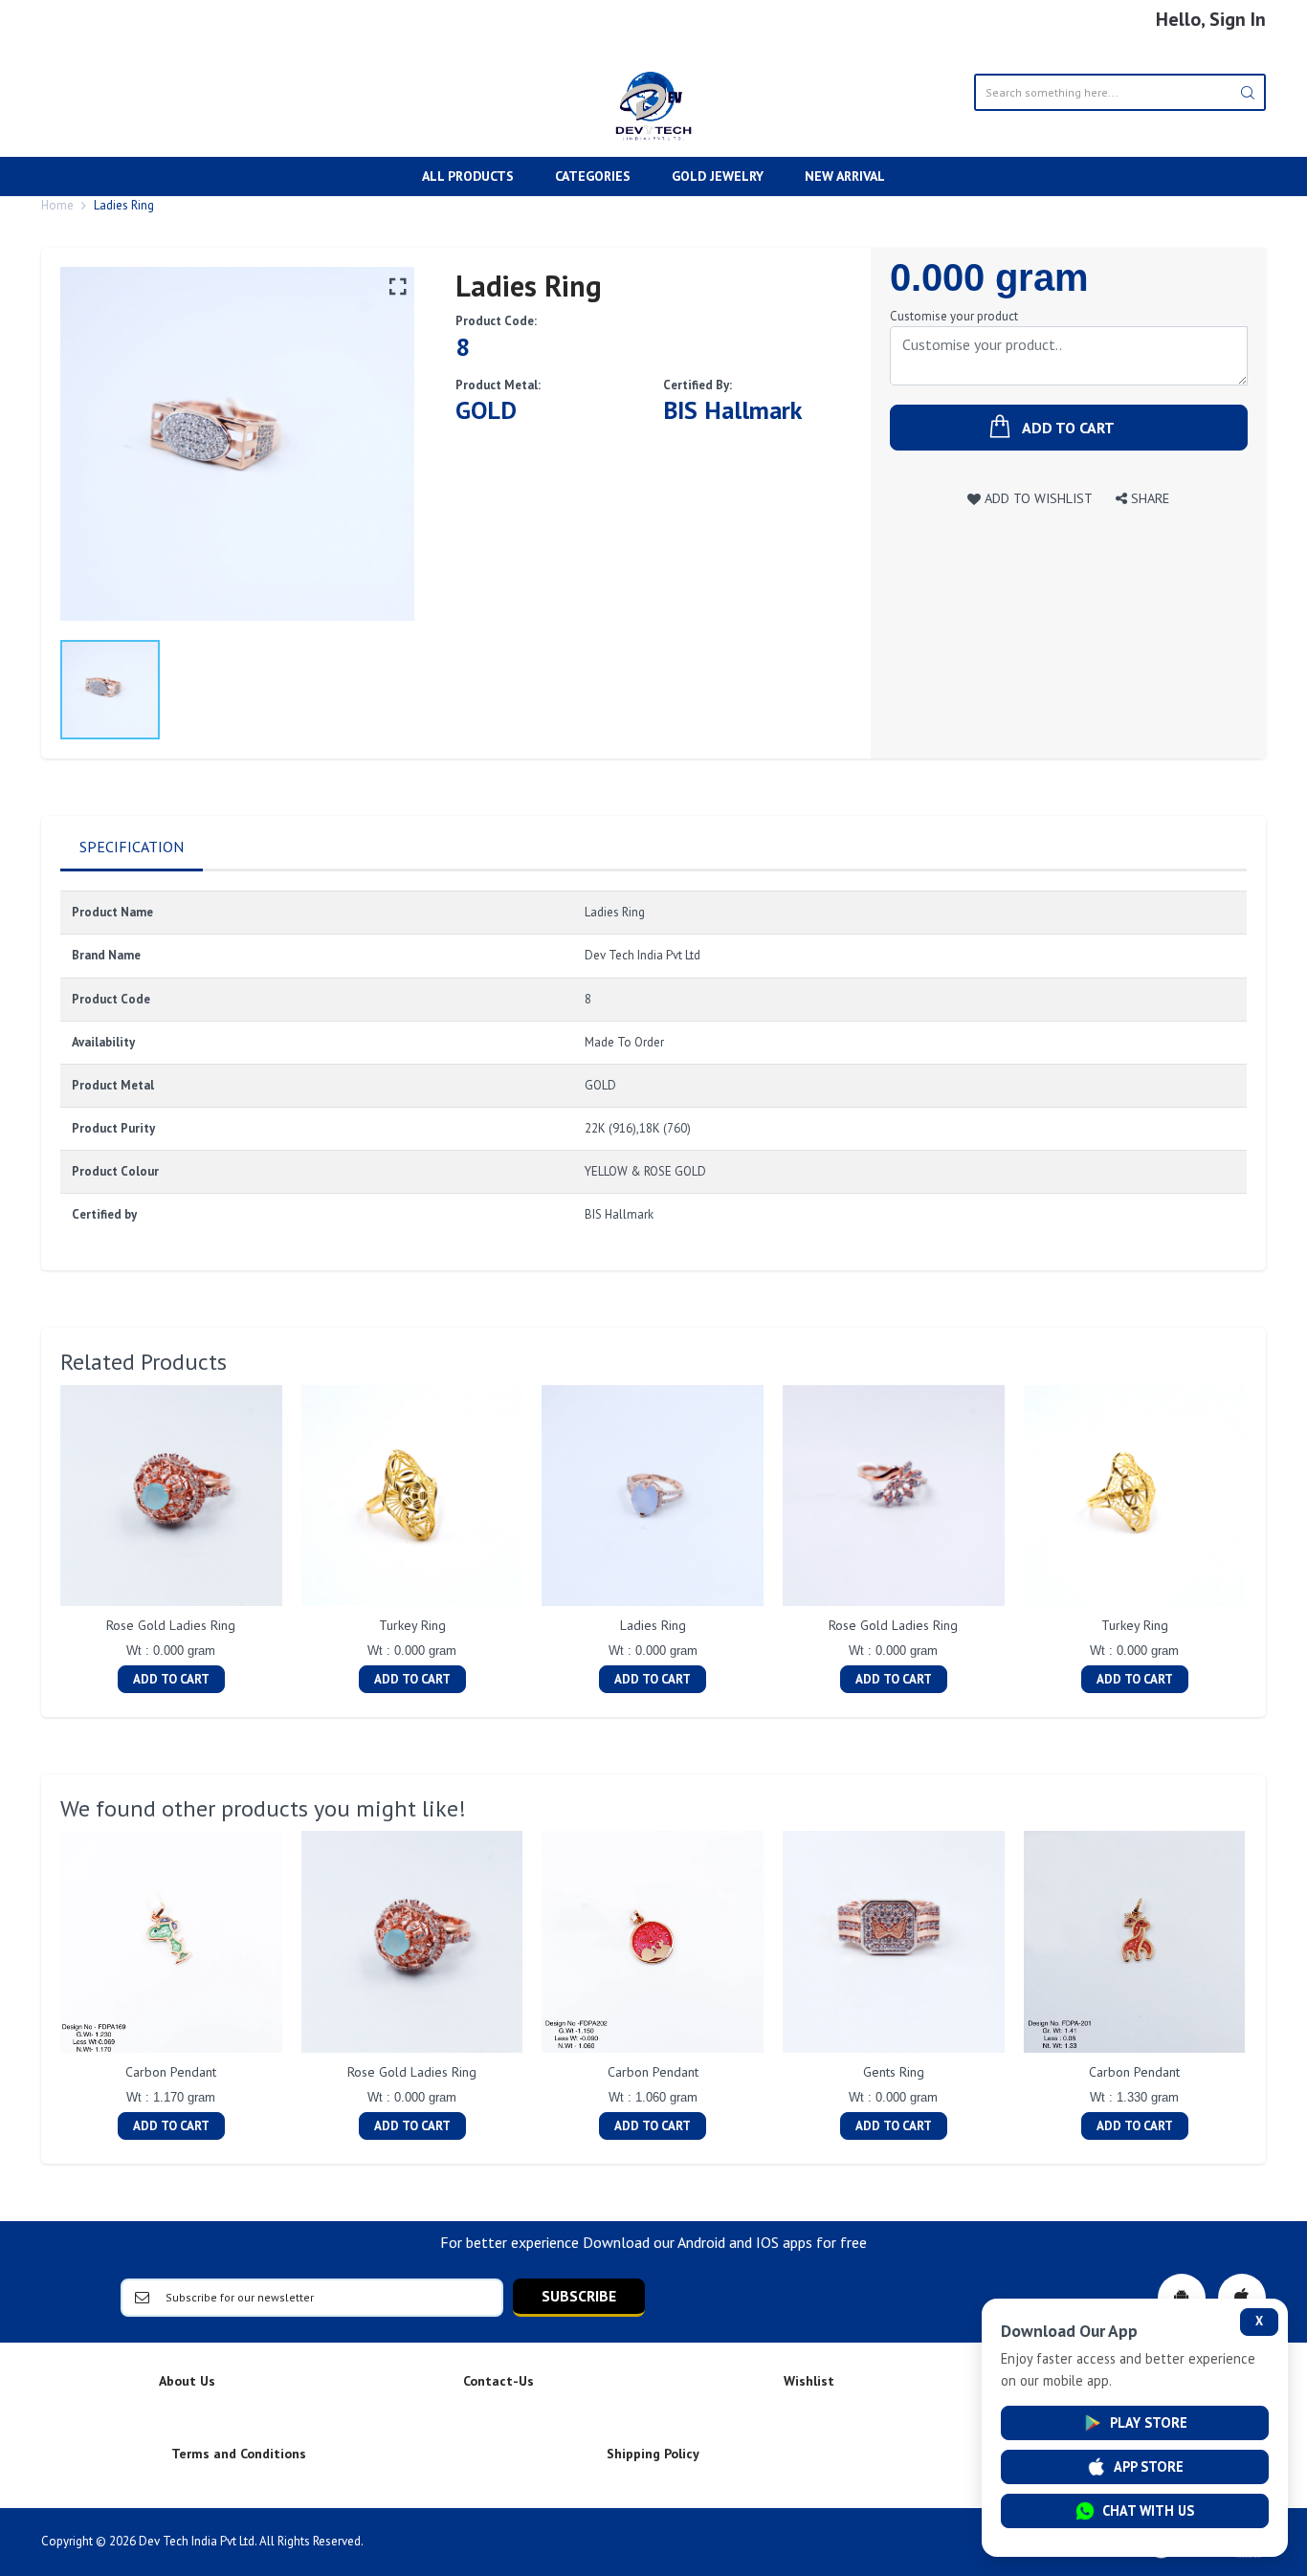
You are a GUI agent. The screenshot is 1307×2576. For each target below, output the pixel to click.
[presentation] (41, 1541)
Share (1148, 498)
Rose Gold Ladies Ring (171, 1625)
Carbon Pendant (171, 2072)
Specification (132, 847)
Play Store (1149, 2422)
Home (57, 205)
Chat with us (1148, 2510)
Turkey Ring (412, 1625)
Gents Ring (894, 2072)
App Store (1149, 2466)
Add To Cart (171, 1679)
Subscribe (579, 2296)
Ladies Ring (653, 1625)
